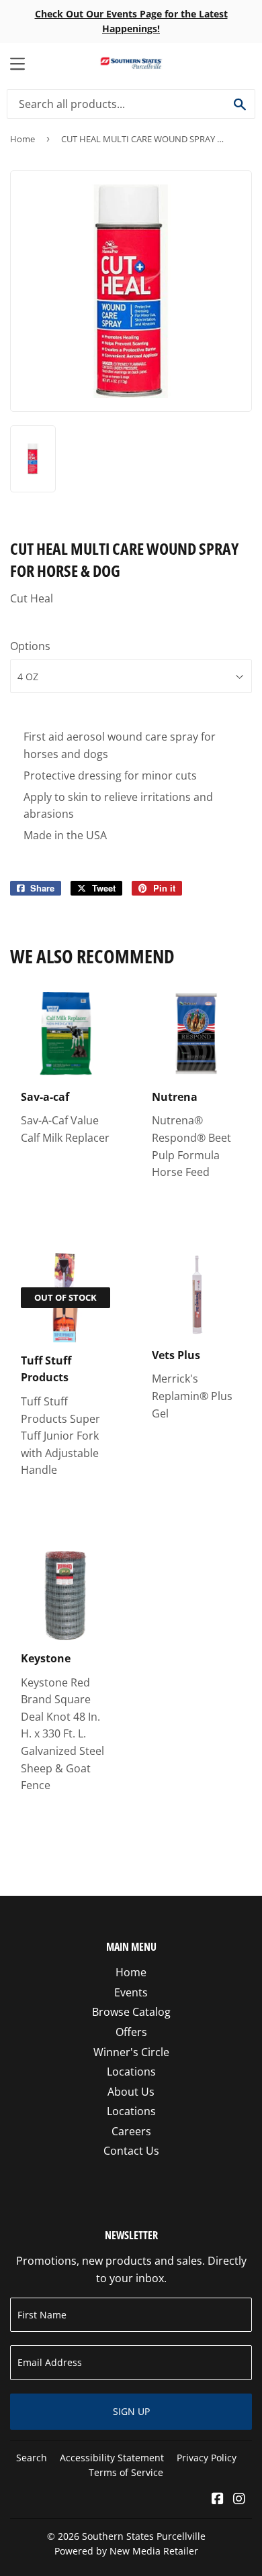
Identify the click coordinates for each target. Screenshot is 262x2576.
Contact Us (131, 2151)
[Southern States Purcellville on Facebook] (218, 2500)
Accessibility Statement (112, 2458)
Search (32, 2458)
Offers (131, 2032)
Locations (131, 2072)
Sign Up (131, 2411)
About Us (131, 2092)
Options (30, 646)
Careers (131, 2131)
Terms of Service (126, 2472)
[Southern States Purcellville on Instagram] (239, 2500)
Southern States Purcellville (144, 2536)
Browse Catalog (131, 2012)
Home (23, 139)
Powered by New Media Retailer (126, 2551)
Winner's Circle (131, 2052)
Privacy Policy (207, 2458)
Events (131, 1992)
